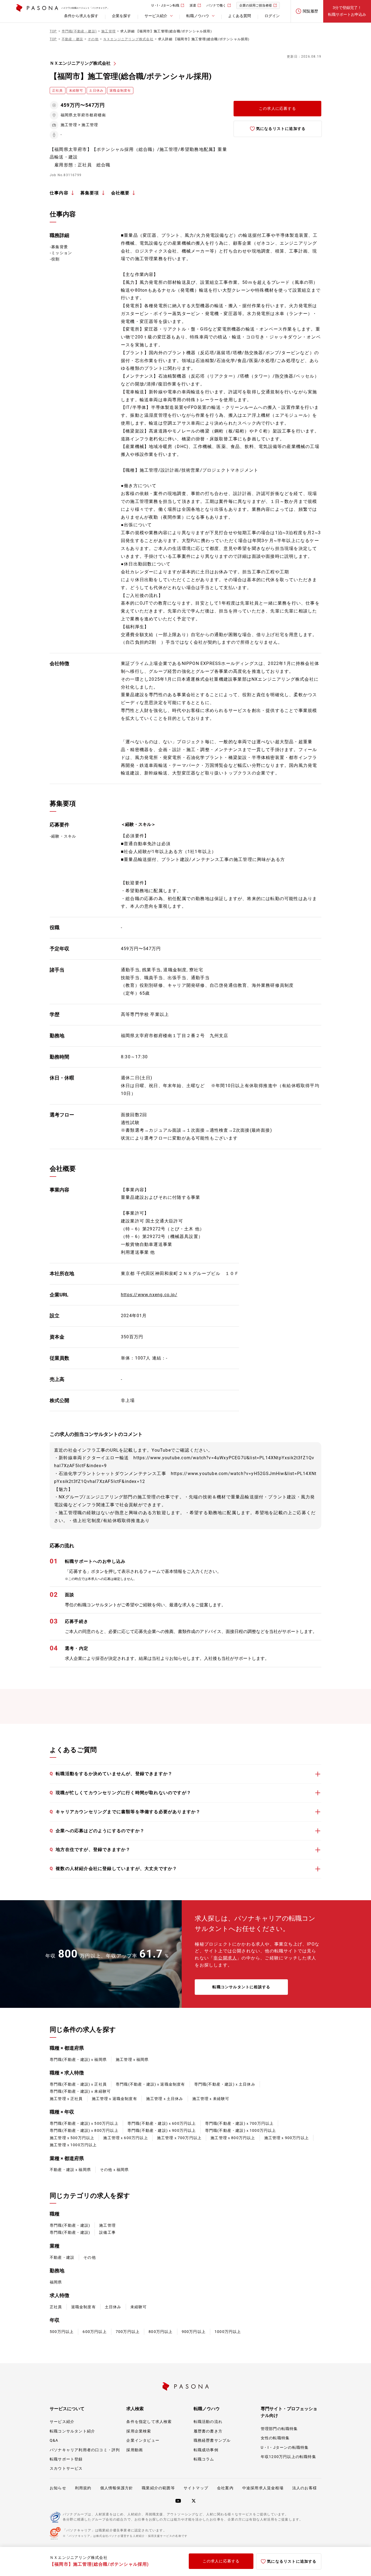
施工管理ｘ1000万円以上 (73, 2145)
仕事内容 (59, 193)
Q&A (54, 2440)
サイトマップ (196, 2488)
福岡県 (56, 2282)
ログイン (272, 16)
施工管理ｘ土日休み (165, 2099)
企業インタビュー (143, 2440)
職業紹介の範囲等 (158, 2488)
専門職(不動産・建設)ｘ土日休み (225, 2084)
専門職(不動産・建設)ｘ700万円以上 (239, 2123)
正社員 (56, 2307)
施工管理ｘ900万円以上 (287, 2138)
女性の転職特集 (275, 2438)
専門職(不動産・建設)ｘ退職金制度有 (150, 2084)
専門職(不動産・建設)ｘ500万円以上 (84, 2123)
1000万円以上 (228, 2332)
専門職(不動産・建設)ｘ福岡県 (78, 2059)
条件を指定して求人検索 (149, 2422)
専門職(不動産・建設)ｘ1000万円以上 (241, 2130)
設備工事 (107, 2232)
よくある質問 (240, 16)
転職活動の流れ (208, 2422)
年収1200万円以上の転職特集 (288, 2457)
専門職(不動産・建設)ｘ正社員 (78, 2084)
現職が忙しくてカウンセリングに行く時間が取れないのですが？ (120, 1793)
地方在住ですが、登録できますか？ (90, 1849)
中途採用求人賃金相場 (263, 2488)
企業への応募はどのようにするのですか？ (97, 1831)
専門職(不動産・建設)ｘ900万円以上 (162, 2130)
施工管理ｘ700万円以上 (179, 2138)
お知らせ (58, 2488)
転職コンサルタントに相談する (241, 1987)
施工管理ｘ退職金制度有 (114, 2099)
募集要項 (90, 193)
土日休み (113, 2307)
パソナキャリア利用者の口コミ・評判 (85, 2450)
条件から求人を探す (81, 16)
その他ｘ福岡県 (114, 2170)
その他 (90, 2257)
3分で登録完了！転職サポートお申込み (347, 11)
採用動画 (135, 2450)
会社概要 (120, 193)
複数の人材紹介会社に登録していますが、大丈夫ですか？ (113, 1869)
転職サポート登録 (66, 2459)
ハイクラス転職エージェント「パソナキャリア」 (85, 8)
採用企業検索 (139, 2431)
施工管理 (107, 2225)
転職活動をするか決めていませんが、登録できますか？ (111, 1774)
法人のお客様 (305, 2488)
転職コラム (204, 2459)
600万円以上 (95, 2332)
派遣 (193, 5)
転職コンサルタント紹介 (72, 2431)
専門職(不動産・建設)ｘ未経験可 (80, 2091)
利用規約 (83, 2488)
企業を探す (121, 16)
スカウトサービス (66, 2468)
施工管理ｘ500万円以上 (72, 2138)
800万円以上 (161, 2332)
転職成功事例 (206, 2450)
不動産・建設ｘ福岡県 (70, 2170)
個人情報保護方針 (117, 2488)
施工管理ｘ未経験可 (211, 2099)
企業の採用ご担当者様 (256, 5)
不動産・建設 (62, 2257)
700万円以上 (128, 2332)
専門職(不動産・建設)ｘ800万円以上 (84, 2130)
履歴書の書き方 (208, 2431)
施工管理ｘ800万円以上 (233, 2138)
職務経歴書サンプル (212, 2440)
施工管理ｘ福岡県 (132, 2059)
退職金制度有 (84, 2307)
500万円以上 (62, 2332)
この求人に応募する (277, 108)
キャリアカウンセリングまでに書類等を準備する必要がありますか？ (125, 1812)
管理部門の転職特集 (279, 2429)
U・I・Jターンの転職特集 (285, 2447)
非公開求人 (225, 1958)
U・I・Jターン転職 (165, 5)
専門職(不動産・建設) (70, 2225)
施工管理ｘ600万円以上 (125, 2138)
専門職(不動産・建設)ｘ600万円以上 (162, 2123)
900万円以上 (194, 2332)
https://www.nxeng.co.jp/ (149, 1295)
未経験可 (139, 2307)
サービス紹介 (62, 2422)
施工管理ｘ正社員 (66, 2099)
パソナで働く (216, 5)
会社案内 (225, 2488)
